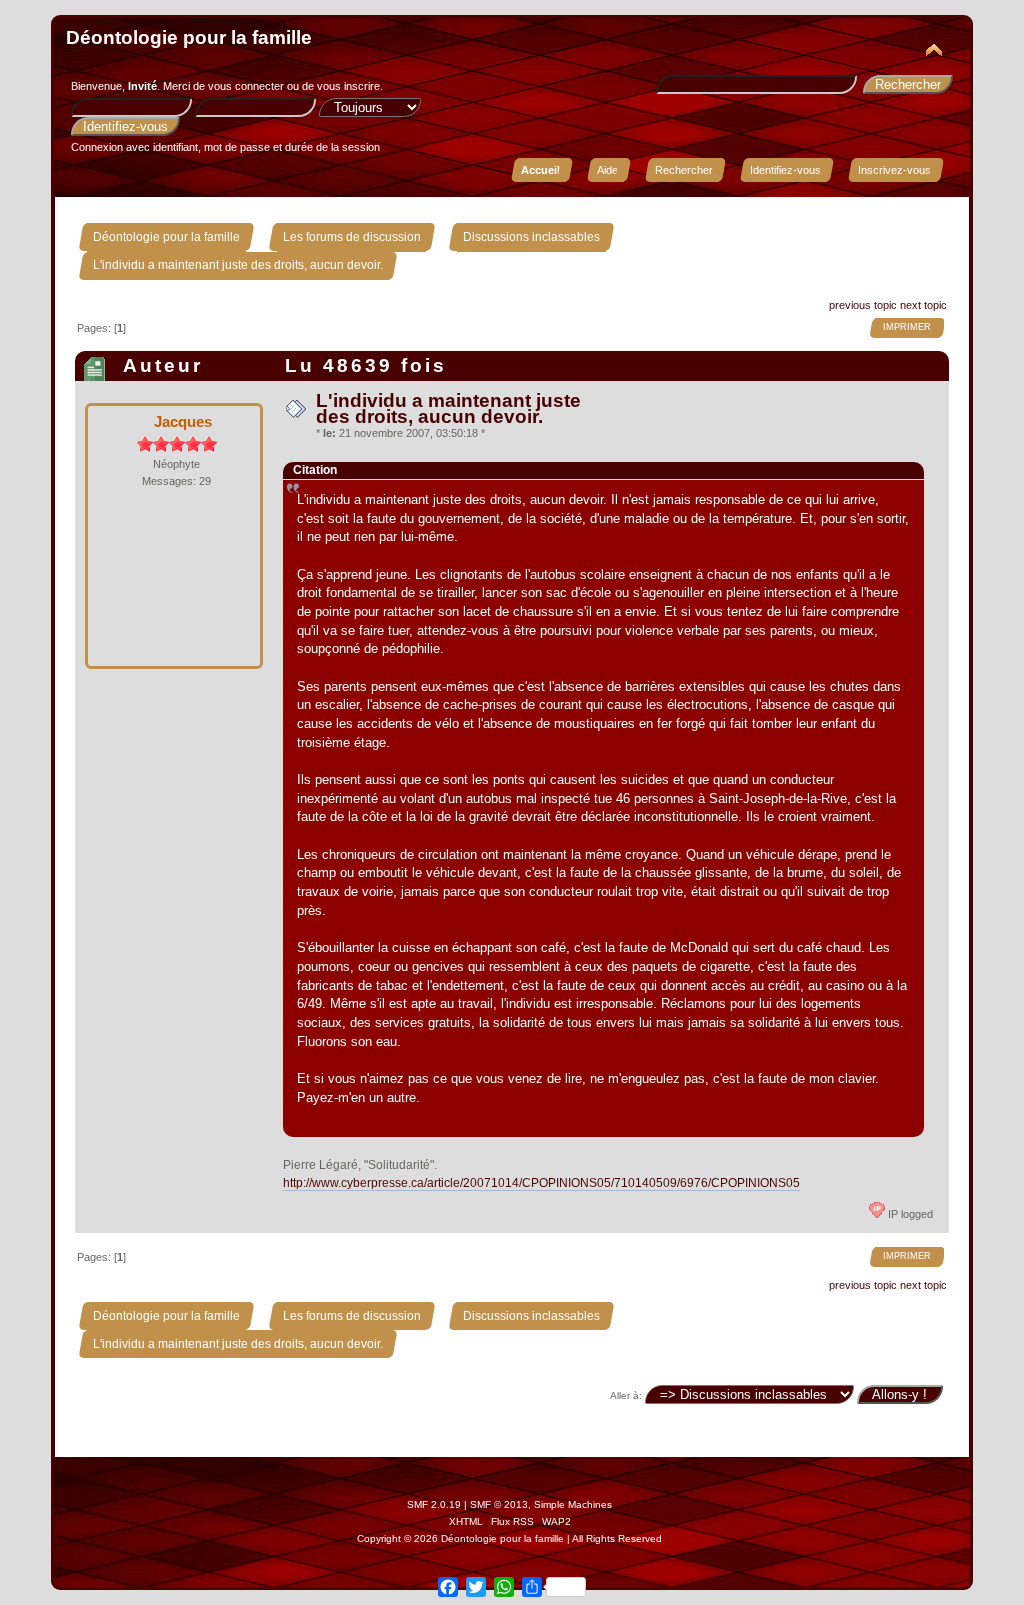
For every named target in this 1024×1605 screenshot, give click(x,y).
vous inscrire (348, 86)
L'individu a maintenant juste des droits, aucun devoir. (448, 408)
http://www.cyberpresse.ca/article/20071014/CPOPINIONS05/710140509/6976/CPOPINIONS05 (541, 1183)
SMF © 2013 (499, 1504)
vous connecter (246, 86)
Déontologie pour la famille (189, 37)
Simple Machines (573, 1504)
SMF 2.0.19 (434, 1504)
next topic (923, 305)
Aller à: (626, 1395)
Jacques (183, 421)
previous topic (863, 305)
